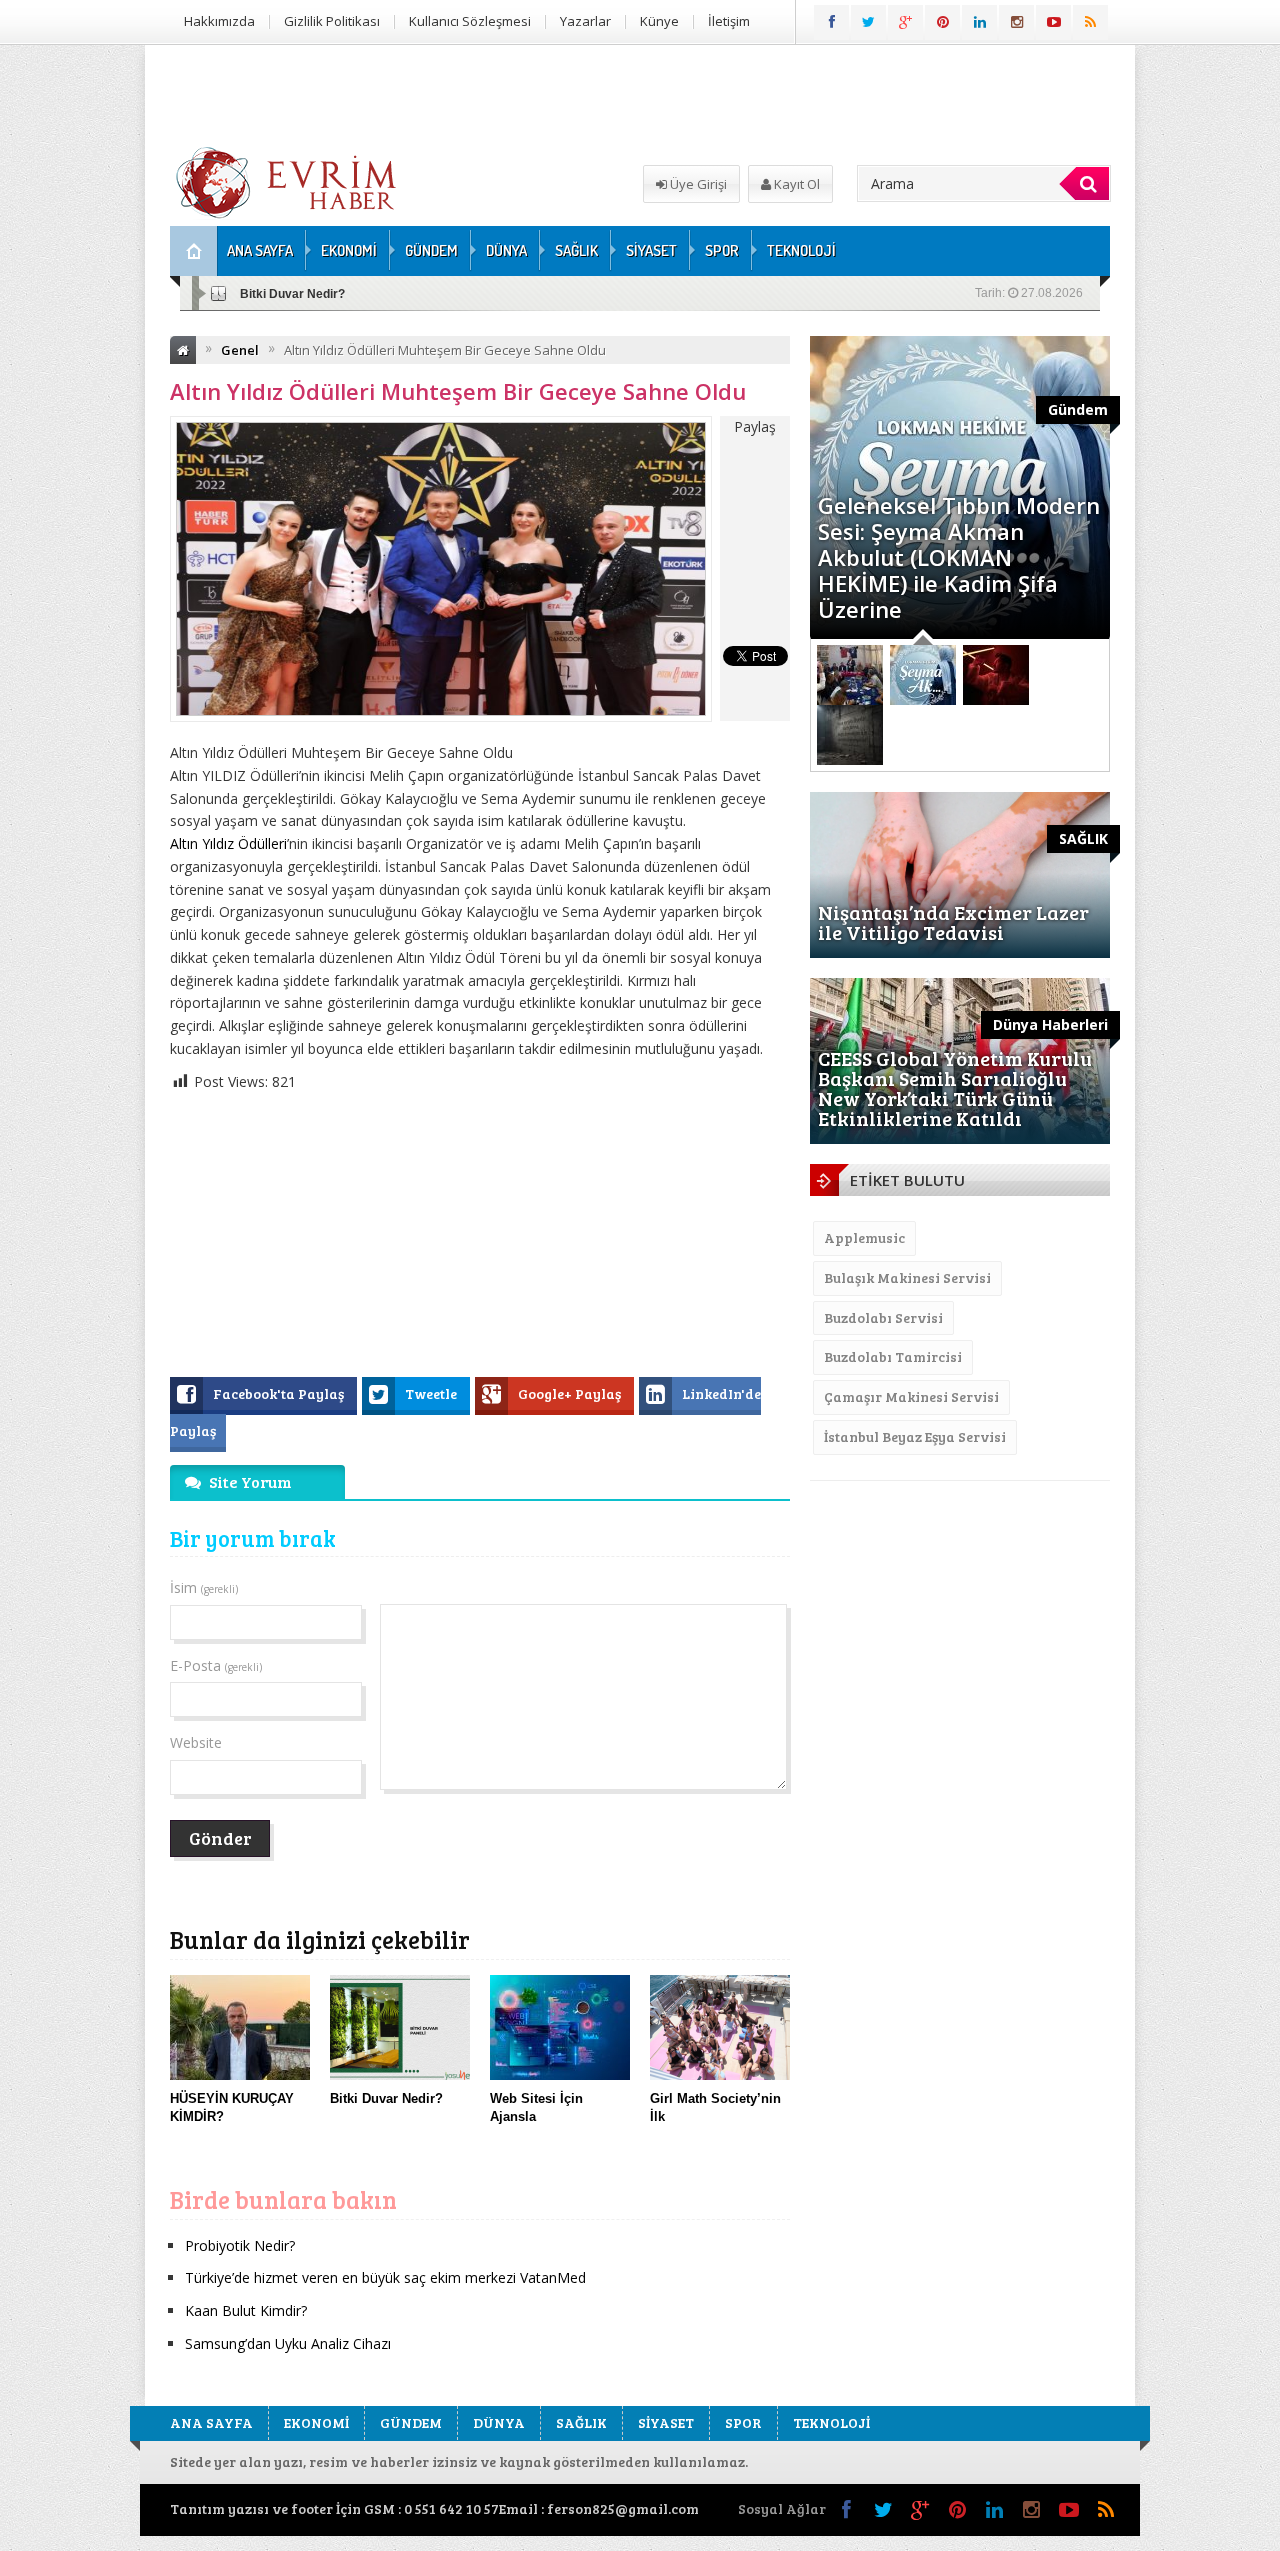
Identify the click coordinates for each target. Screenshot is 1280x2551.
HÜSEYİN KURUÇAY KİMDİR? (325, 294)
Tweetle (432, 1393)
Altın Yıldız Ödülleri (228, 843)
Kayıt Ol (795, 184)
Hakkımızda (219, 21)
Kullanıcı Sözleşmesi (470, 21)
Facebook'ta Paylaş (280, 1393)
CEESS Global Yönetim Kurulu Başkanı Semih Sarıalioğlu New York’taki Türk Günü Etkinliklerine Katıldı (955, 1088)
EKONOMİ (349, 250)
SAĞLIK (576, 250)
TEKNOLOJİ (801, 250)
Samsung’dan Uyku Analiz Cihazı (288, 2343)
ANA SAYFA (260, 250)
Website (196, 1742)
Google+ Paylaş (571, 1393)
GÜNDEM (431, 250)
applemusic (864, 1237)
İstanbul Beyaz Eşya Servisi (915, 1436)
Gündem (1078, 409)
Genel (240, 350)
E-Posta (216, 1665)
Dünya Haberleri (1050, 1024)
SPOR (722, 250)
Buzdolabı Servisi (883, 1317)
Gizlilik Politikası (332, 21)
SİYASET (651, 250)
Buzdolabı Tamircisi (893, 1356)
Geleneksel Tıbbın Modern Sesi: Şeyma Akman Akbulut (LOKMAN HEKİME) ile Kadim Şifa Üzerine (959, 557)
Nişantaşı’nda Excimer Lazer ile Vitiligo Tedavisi (953, 922)
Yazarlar (585, 21)
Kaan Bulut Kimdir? (246, 2310)
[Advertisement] (1207, 346)
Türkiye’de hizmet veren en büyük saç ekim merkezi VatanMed (385, 2277)
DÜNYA (506, 250)
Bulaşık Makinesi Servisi (907, 1277)
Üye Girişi (697, 184)
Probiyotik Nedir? (240, 2245)
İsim (204, 1587)
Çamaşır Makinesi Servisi (911, 1396)
